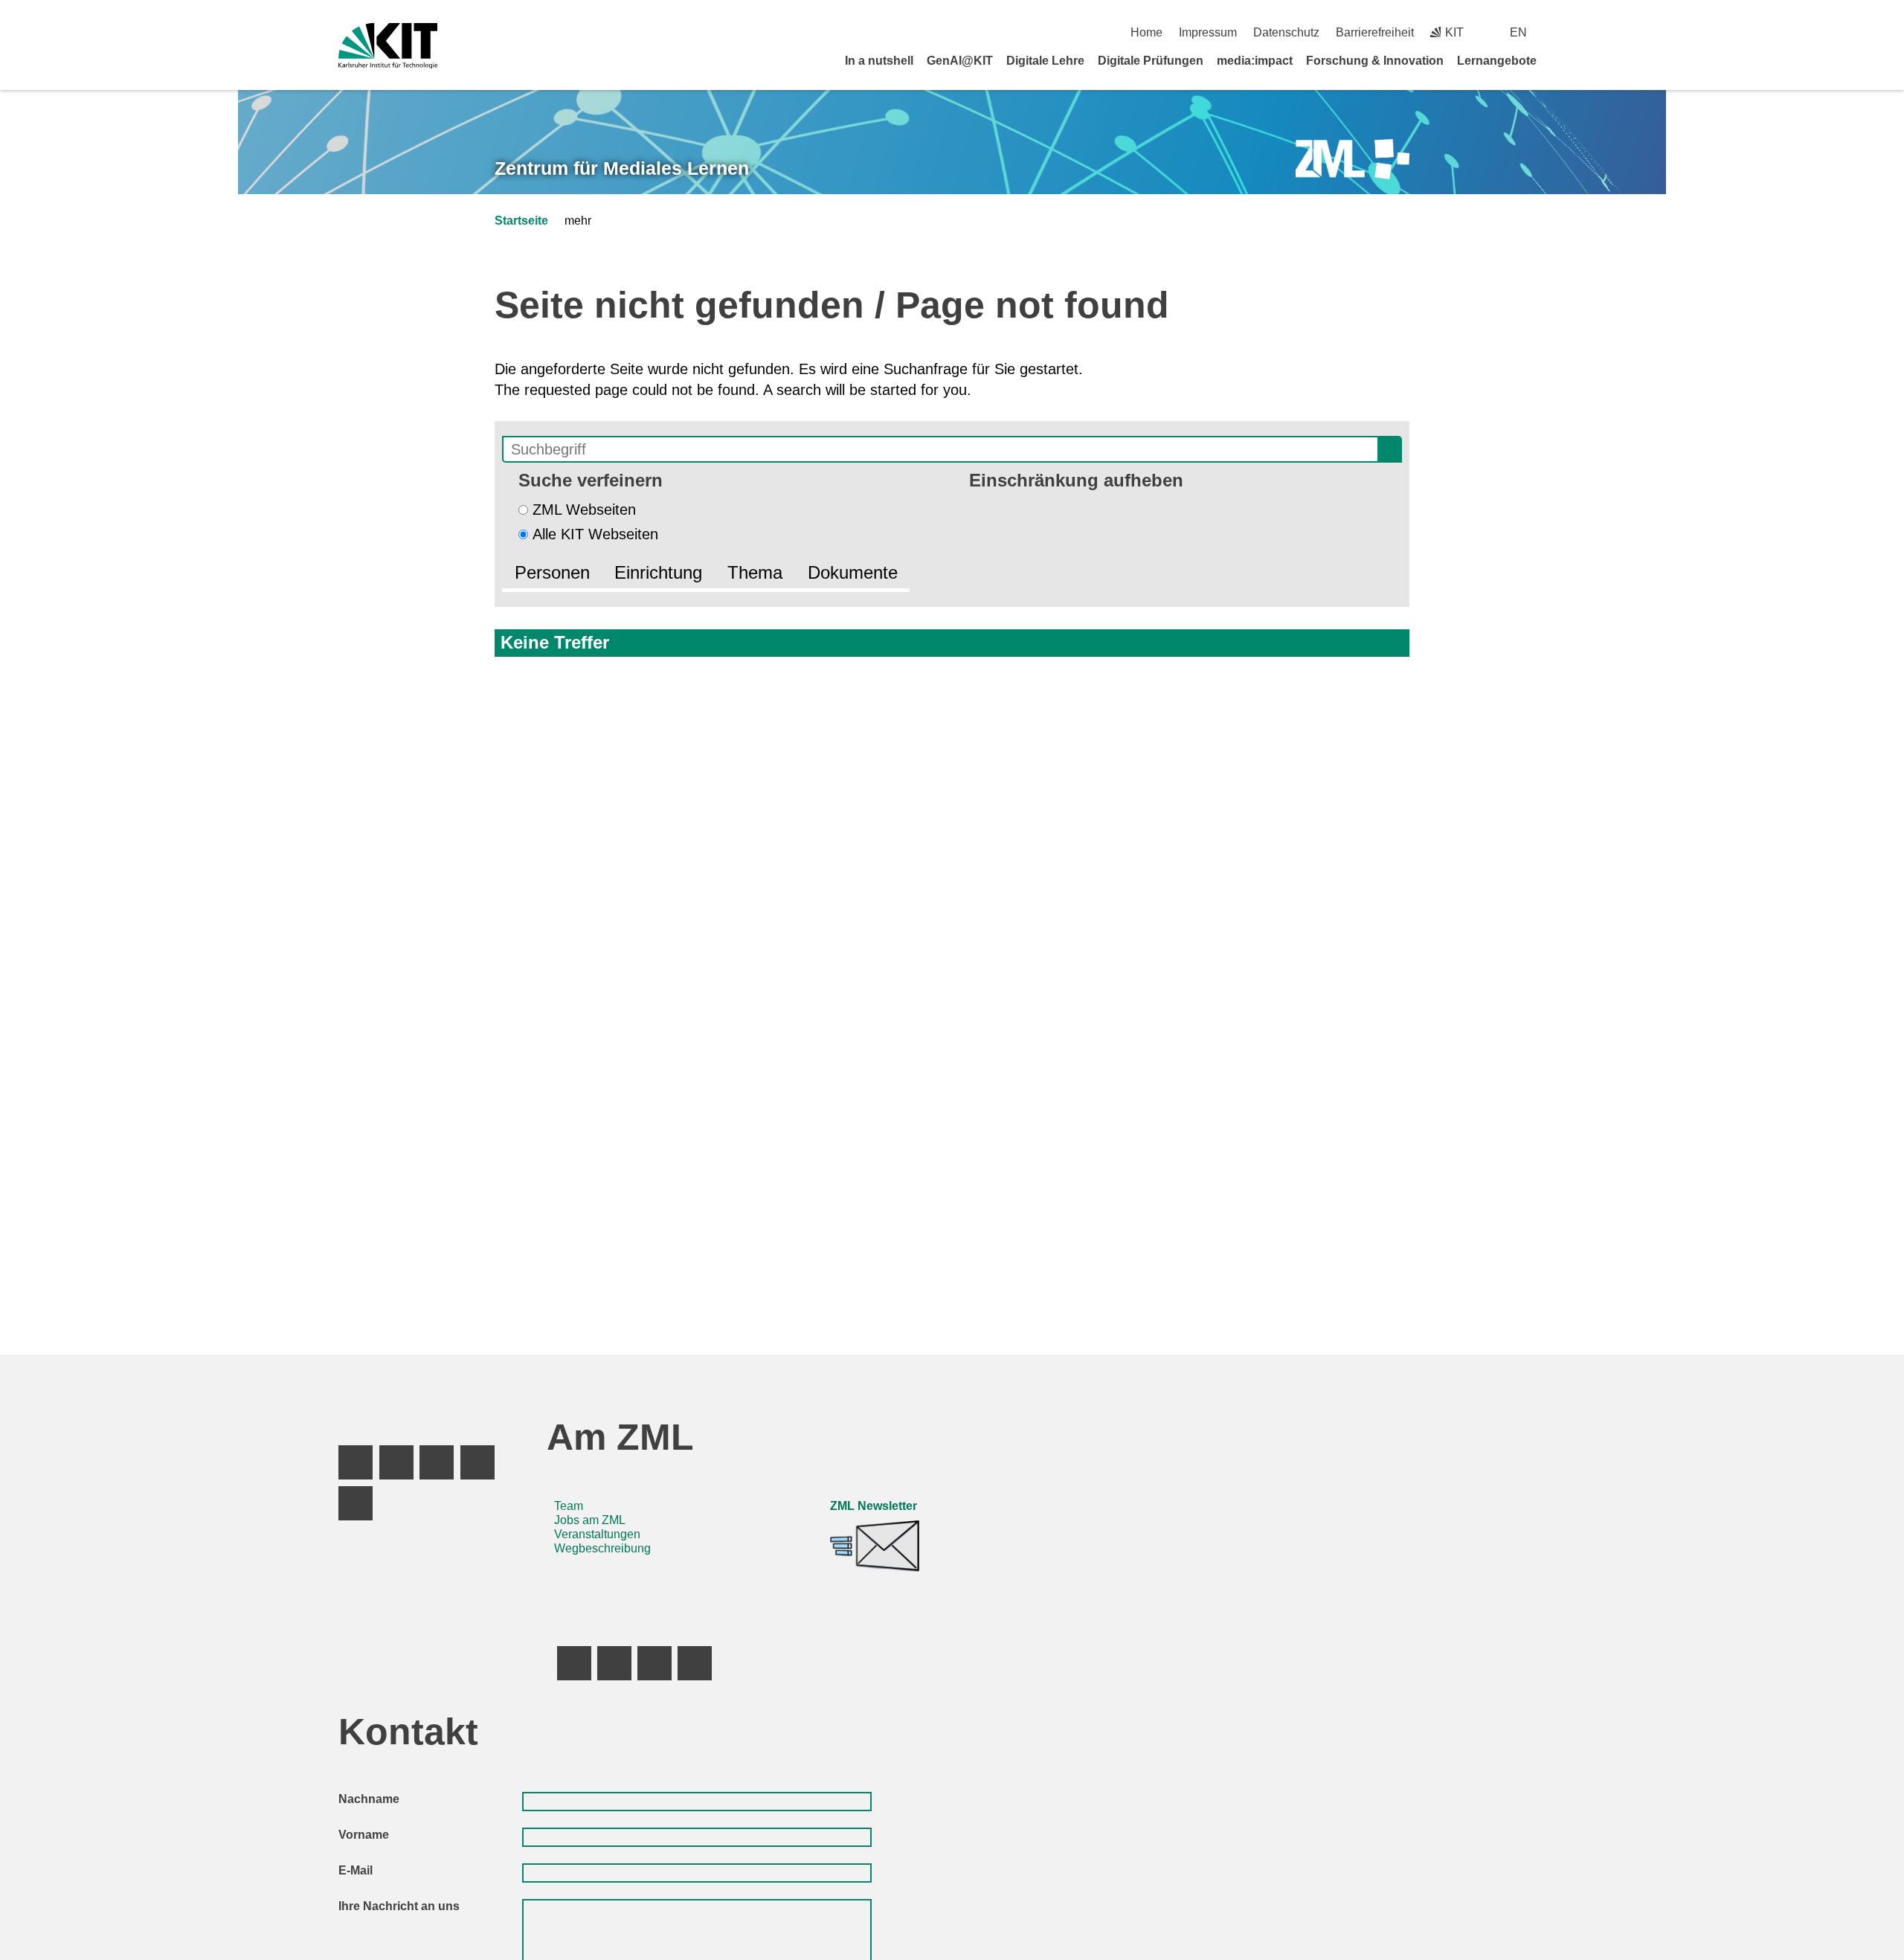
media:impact (1255, 61)
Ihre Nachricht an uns (399, 1906)
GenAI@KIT (960, 61)
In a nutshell (879, 61)
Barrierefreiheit (1375, 32)
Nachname (369, 1799)
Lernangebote (1497, 61)
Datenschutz (1286, 32)
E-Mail (356, 1870)
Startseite (521, 221)
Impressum (1208, 32)
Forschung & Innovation (1375, 61)
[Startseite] (1560, 60)
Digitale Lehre (1045, 61)
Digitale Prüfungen (1151, 61)
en (1518, 32)
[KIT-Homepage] (388, 46)
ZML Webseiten (584, 510)
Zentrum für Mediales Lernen (622, 168)
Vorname (364, 1835)
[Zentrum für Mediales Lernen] (1353, 160)
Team (569, 1506)
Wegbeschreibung (602, 1548)
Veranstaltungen (597, 1534)
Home (1146, 32)
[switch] (1560, 32)
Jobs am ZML (590, 1520)
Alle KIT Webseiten (595, 534)
